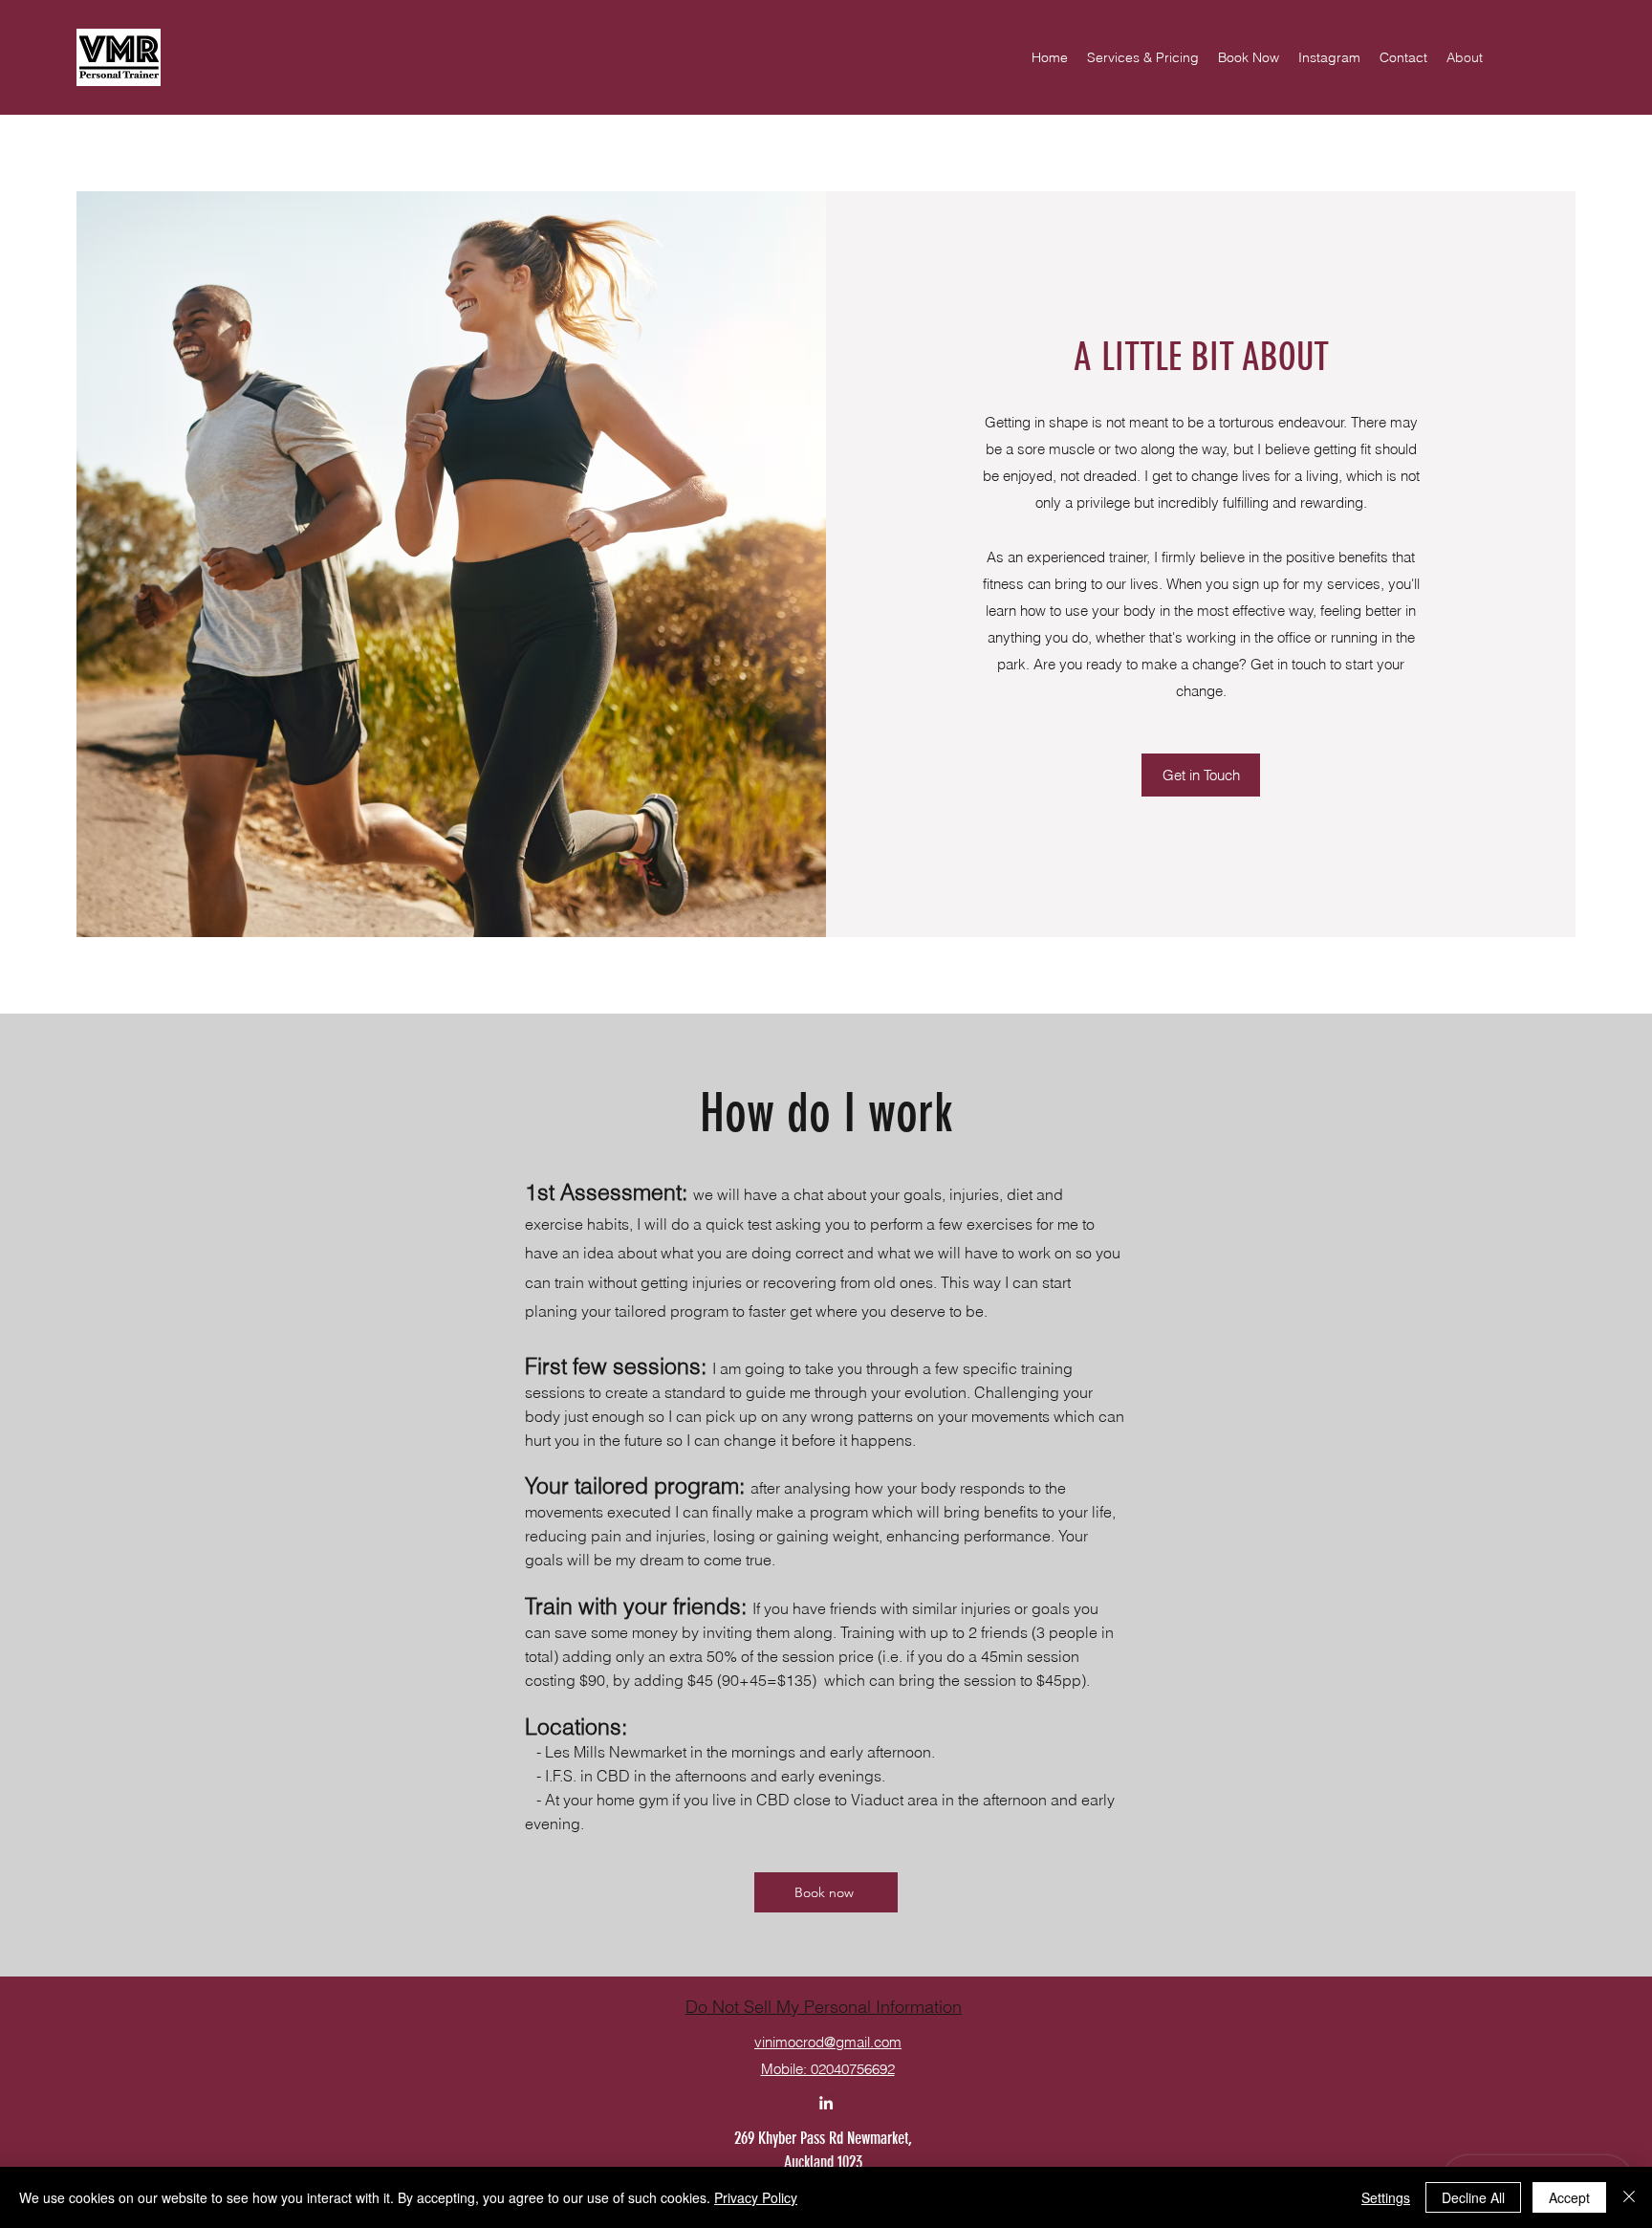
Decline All (1473, 2197)
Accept (1569, 2197)
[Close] (1629, 2197)
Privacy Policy (756, 2197)
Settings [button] (1386, 2197)
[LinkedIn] (826, 2103)
